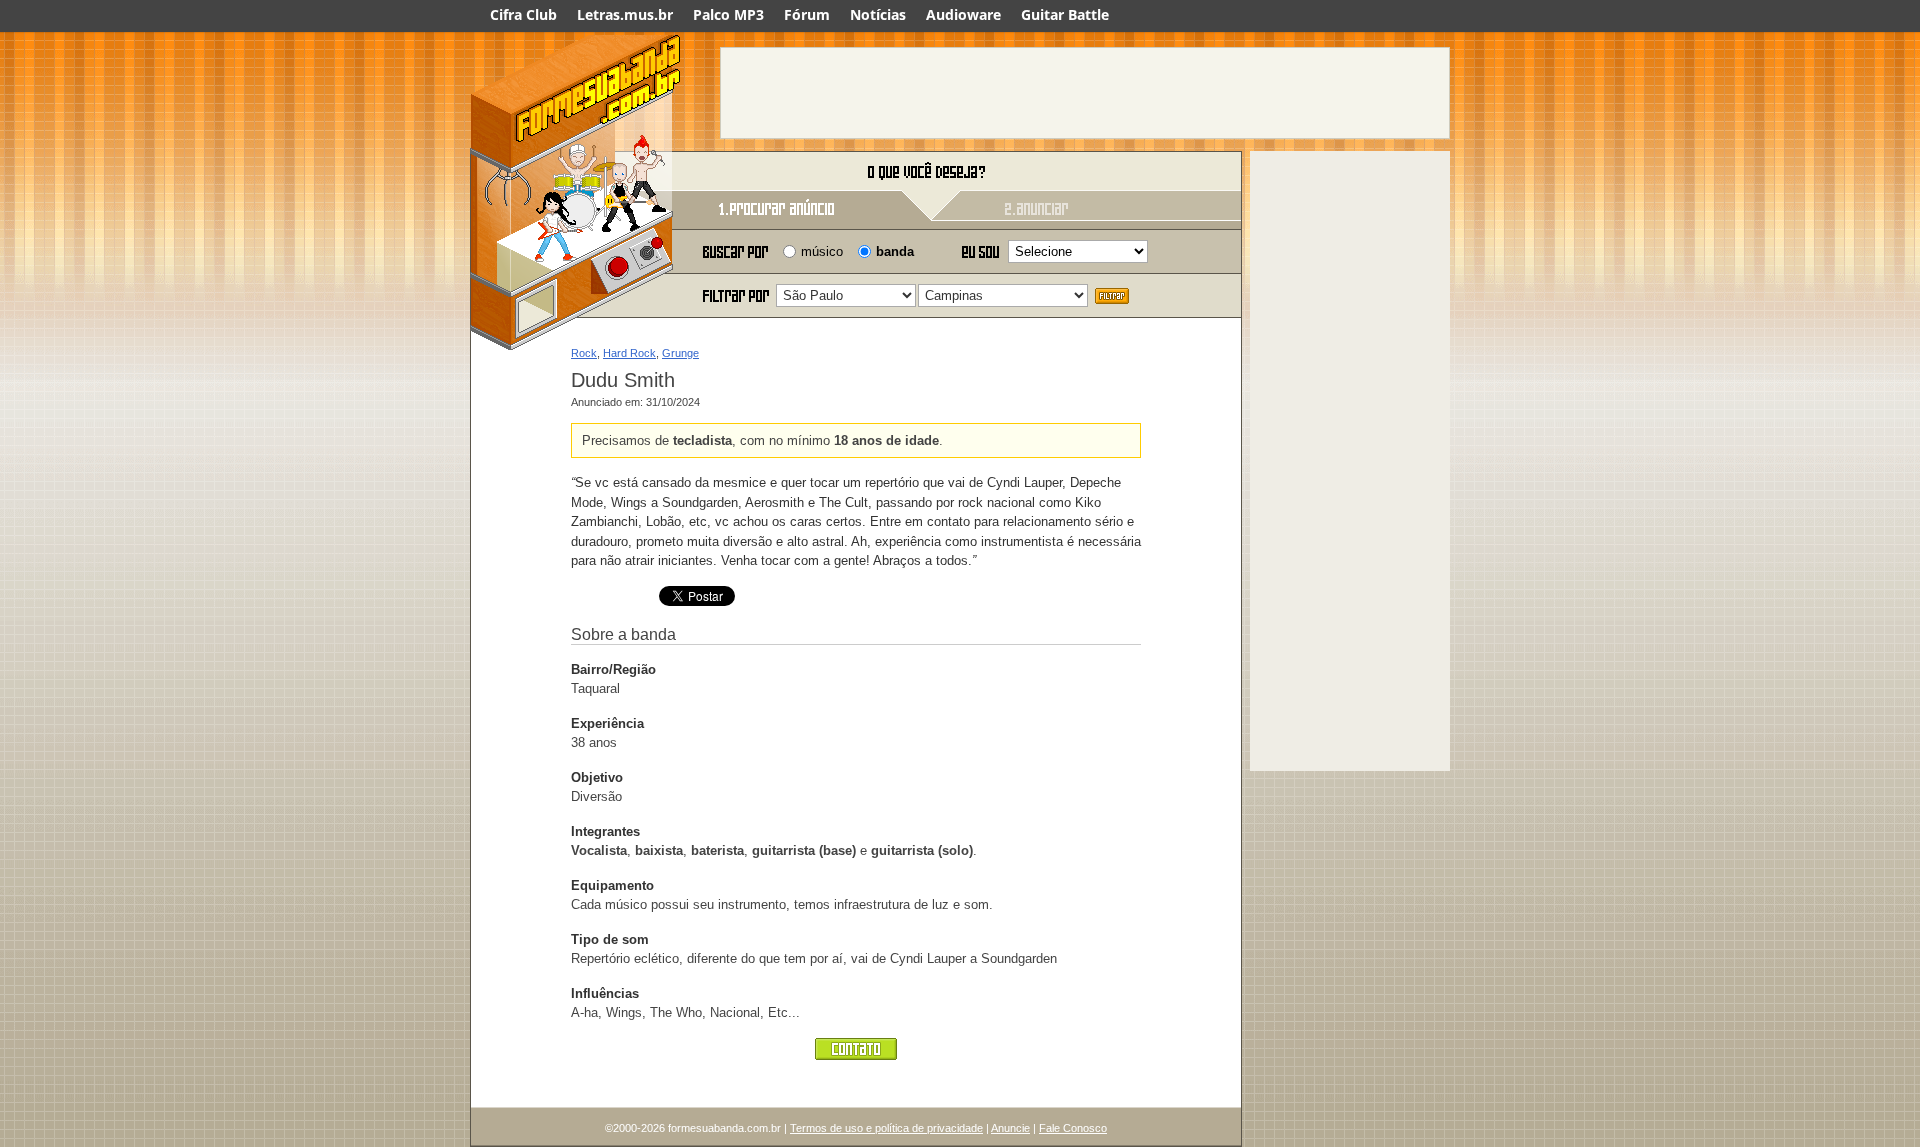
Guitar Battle (1065, 14)
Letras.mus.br (625, 14)
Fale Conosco (1073, 1128)
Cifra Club (523, 14)
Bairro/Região (613, 669)
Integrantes (605, 831)
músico (822, 251)
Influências (605, 993)
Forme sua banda (575, 172)
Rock (584, 353)
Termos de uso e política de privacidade (886, 1128)
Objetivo (597, 777)
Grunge (680, 353)
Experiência (607, 723)
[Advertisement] (1085, 93)
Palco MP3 (728, 14)
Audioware (963, 14)
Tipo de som (610, 939)
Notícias (878, 14)
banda (895, 251)
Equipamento (612, 885)
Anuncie (1010, 1128)
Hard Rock (629, 353)
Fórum (807, 14)
